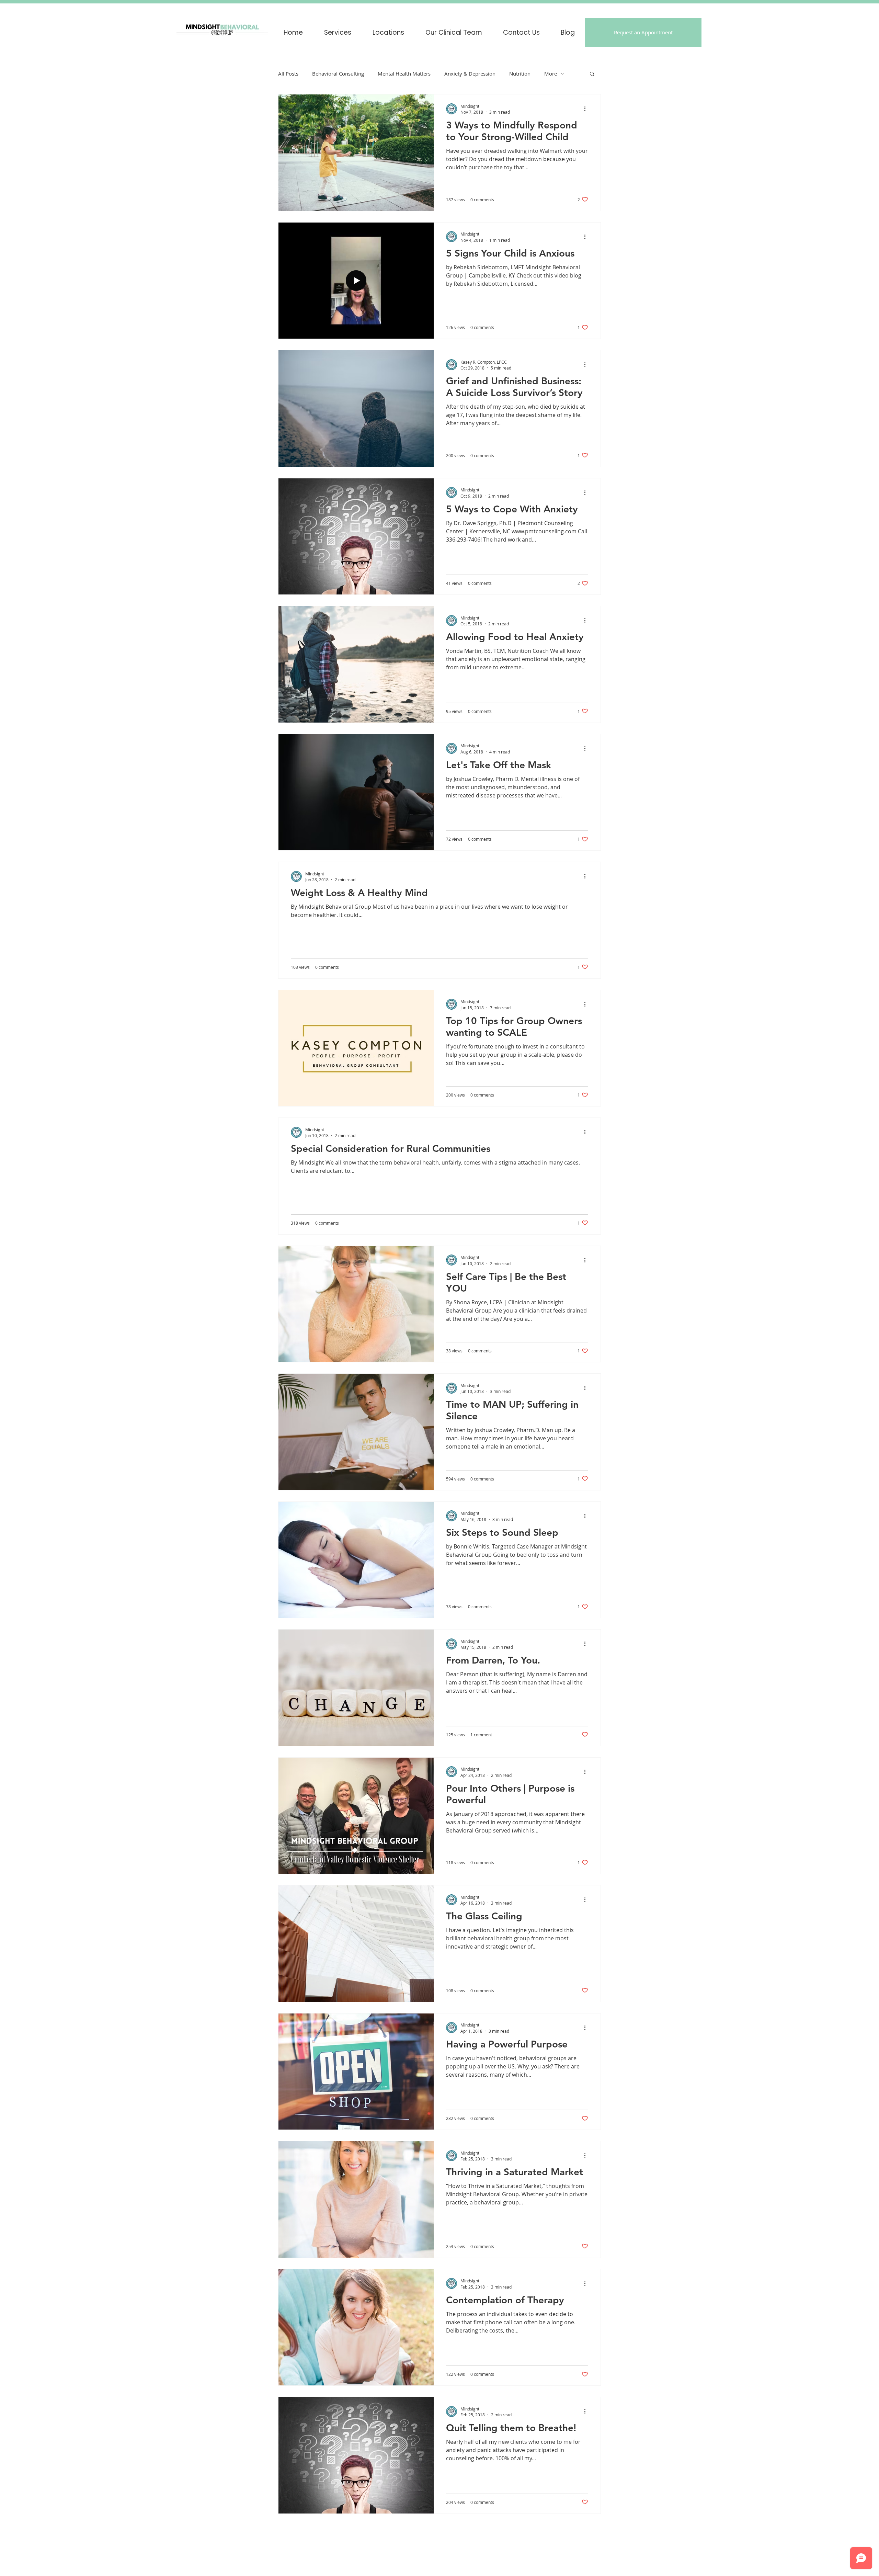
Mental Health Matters (404, 73)
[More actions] (587, 109)
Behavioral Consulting (338, 73)
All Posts (288, 73)
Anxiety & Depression (470, 73)
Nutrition (520, 73)
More (551, 73)
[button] (388, 32)
